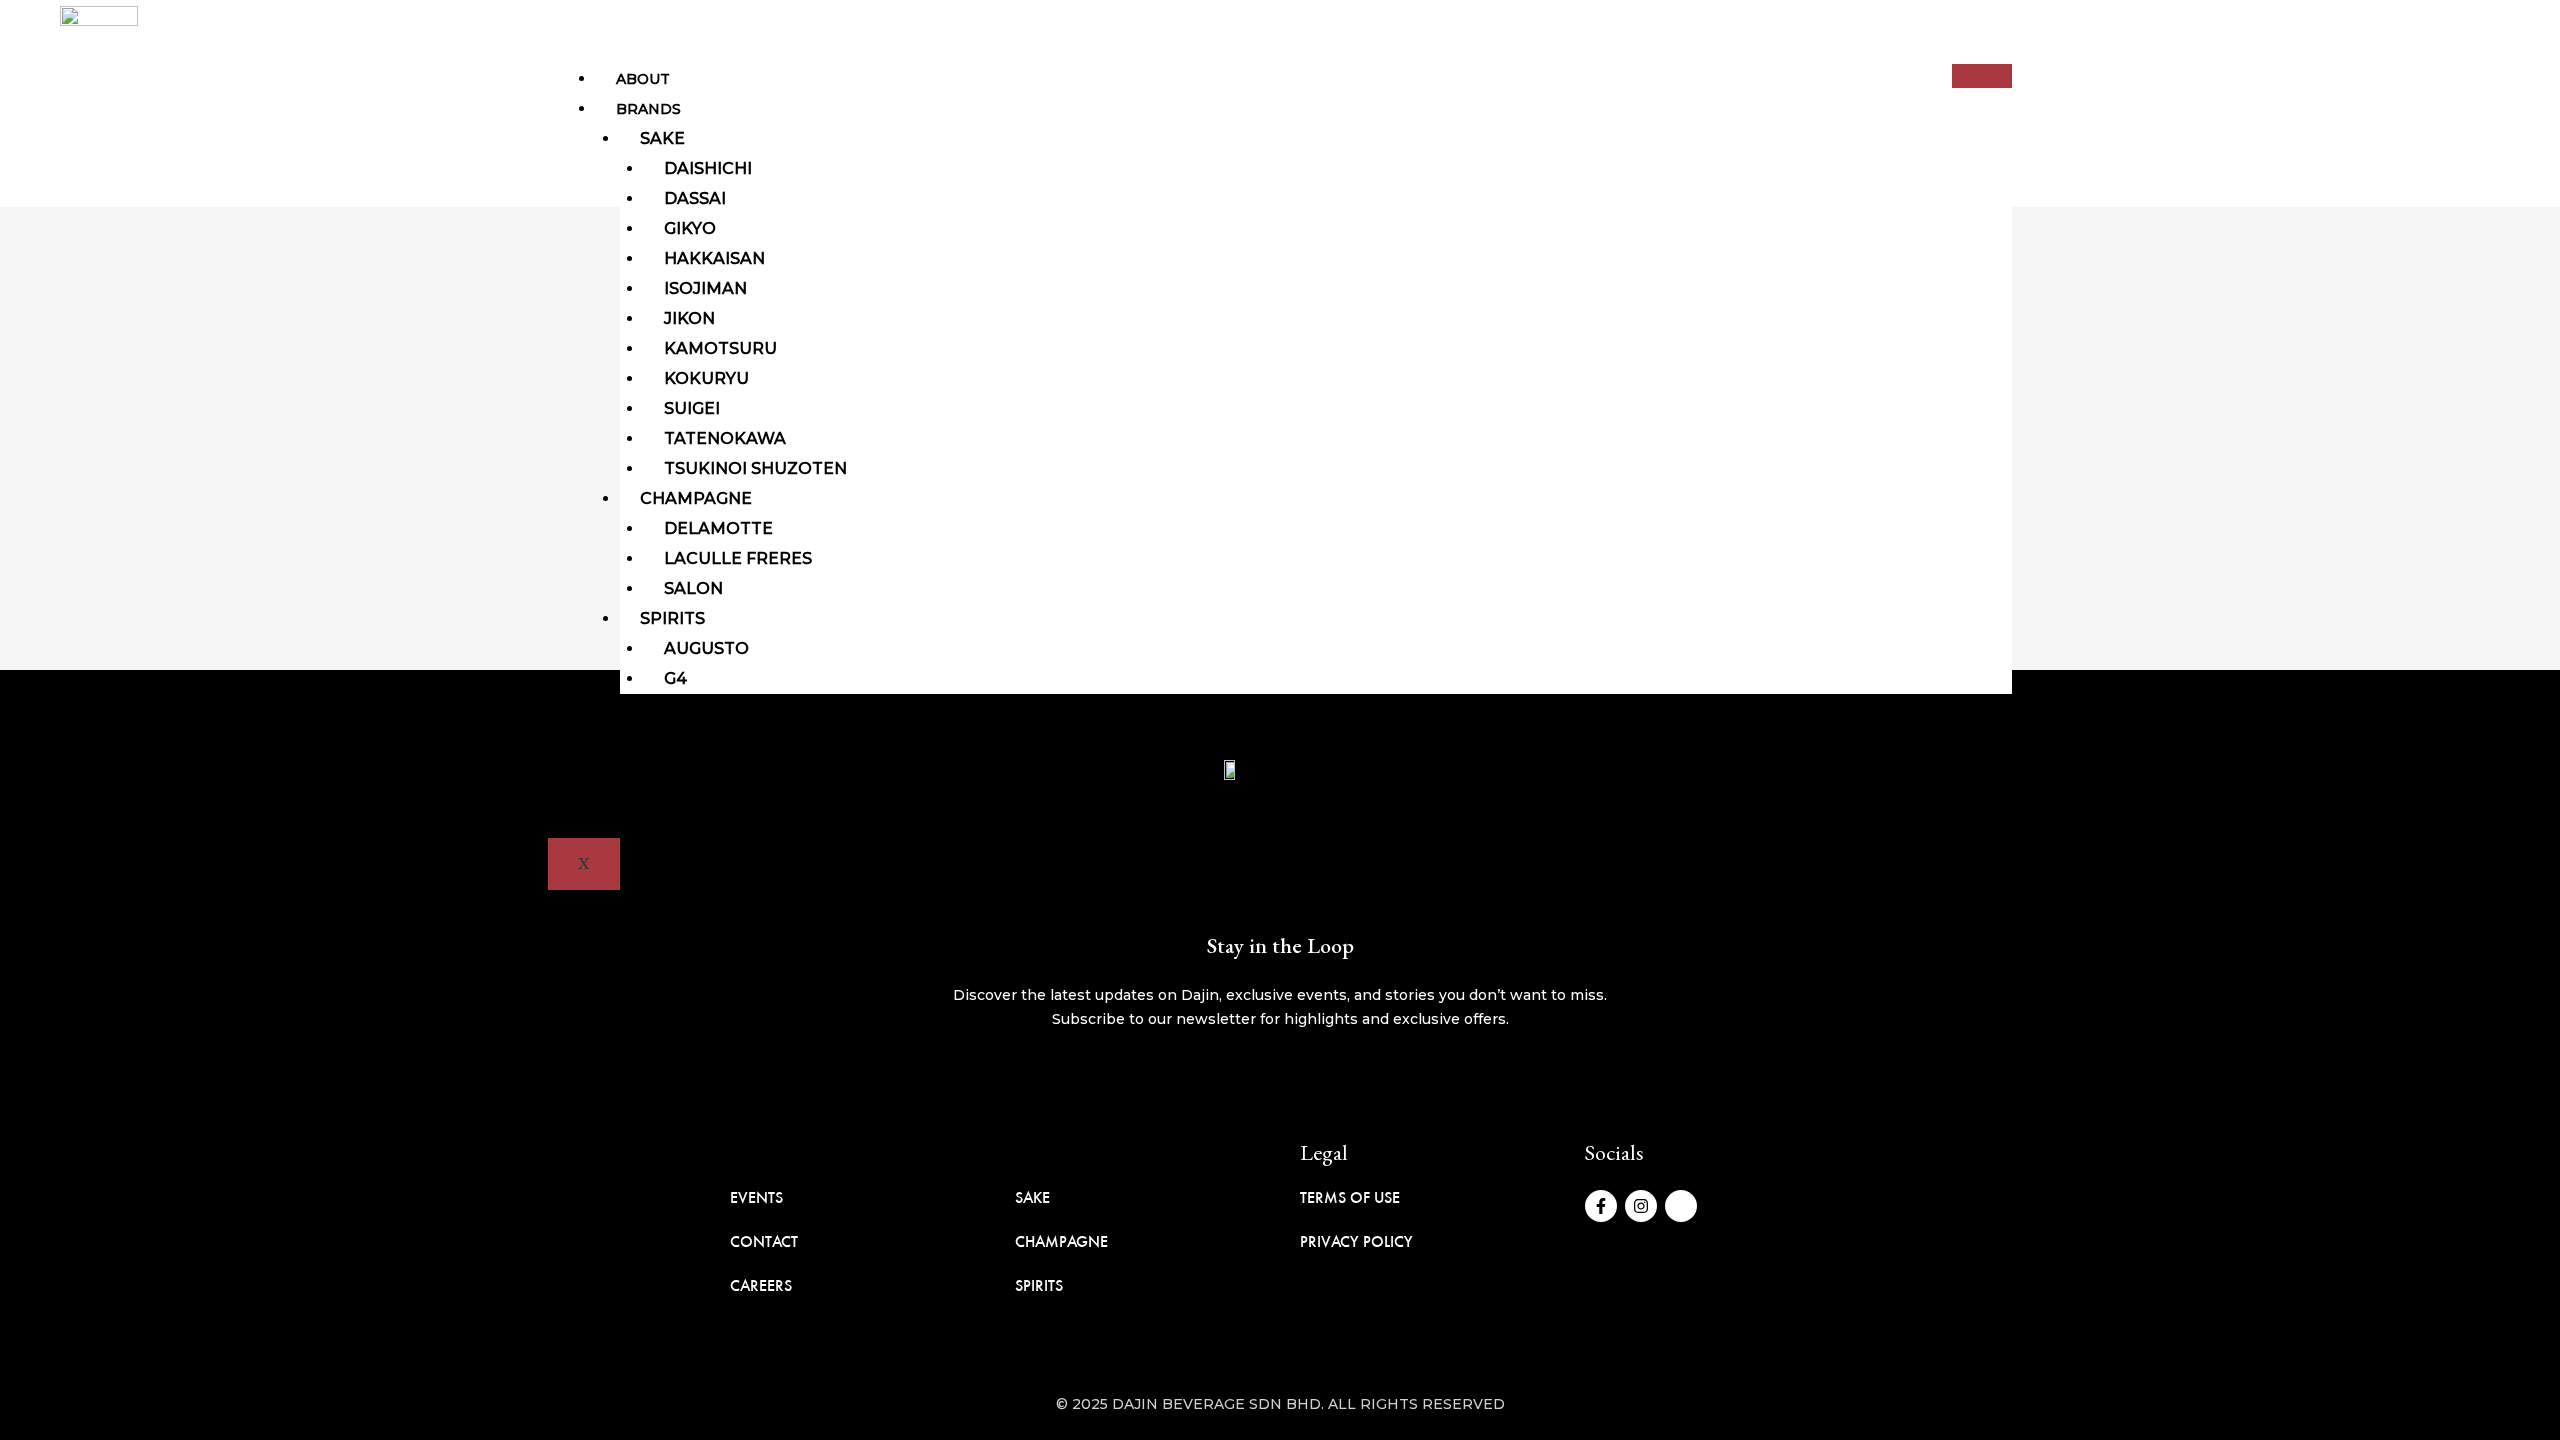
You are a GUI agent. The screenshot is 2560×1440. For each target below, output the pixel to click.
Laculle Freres (738, 558)
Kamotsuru (720, 348)
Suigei (692, 408)
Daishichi (708, 168)
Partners (657, 709)
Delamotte (718, 528)
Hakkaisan (714, 258)
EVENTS (756, 1197)
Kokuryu (706, 378)
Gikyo (690, 228)
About (643, 79)
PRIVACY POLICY (1356, 1241)
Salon (693, 588)
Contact (653, 799)
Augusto (706, 648)
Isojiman (705, 288)
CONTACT (764, 1241)
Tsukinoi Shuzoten (755, 468)
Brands (648, 109)
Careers (651, 769)
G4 (675, 678)
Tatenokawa (725, 438)
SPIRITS (1039, 1285)
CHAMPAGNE (1061, 1241)
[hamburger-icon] (1982, 76)
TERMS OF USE (1350, 1197)
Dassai (695, 198)
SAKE (1032, 1197)
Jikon (689, 318)
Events (646, 739)
